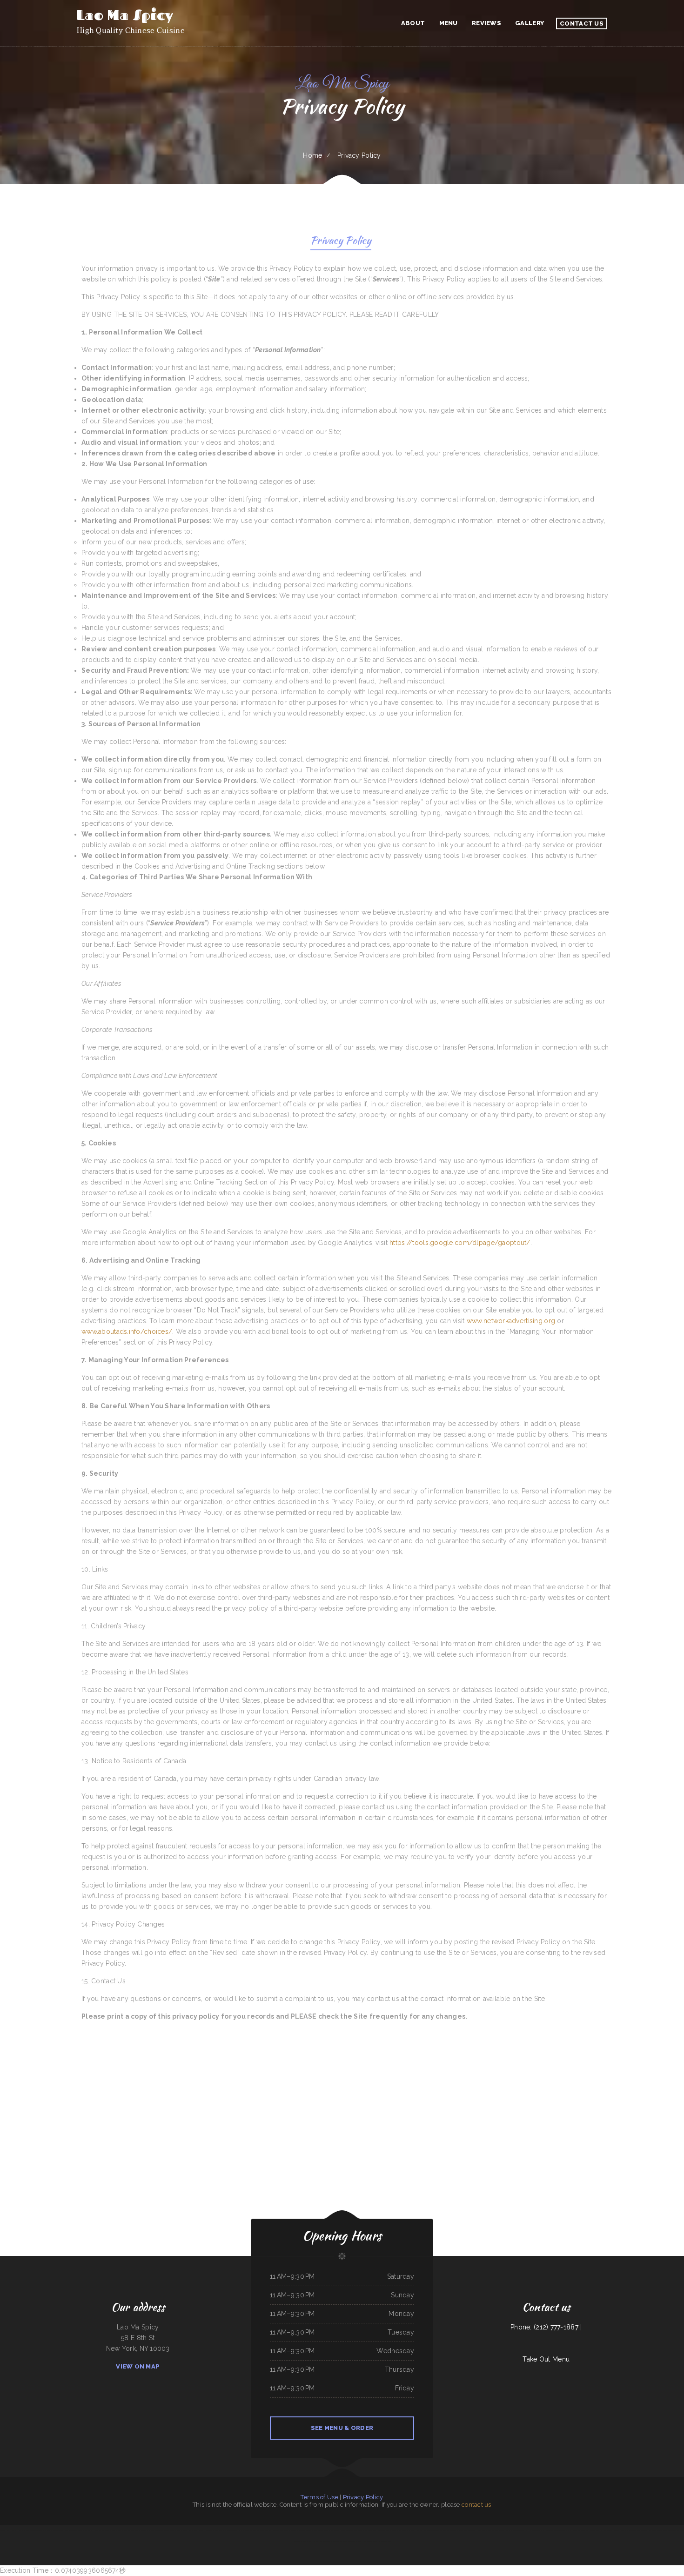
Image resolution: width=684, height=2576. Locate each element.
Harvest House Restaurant (24, 2530)
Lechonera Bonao (594, 2530)
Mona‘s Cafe (624, 2530)
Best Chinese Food (500, 2530)
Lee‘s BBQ (316, 2541)
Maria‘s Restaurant (123, 2530)
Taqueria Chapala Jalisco (90, 2530)
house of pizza (377, 2541)
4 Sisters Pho (4, 2530)
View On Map (138, 2366)
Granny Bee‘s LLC (420, 2530)
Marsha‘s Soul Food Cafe (332, 2530)
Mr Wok (343, 2541)
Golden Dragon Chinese (513, 2530)
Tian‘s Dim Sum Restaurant (400, 2530)
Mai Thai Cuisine (358, 2530)
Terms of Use (319, 2497)
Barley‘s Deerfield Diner (355, 2541)
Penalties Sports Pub (265, 2530)
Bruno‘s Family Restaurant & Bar (638, 2530)
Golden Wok (276, 2530)
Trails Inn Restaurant (252, 2530)
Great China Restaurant (470, 2530)
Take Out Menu (546, 2359)
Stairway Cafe (386, 2541)
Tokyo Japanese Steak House (73, 2530)
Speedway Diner (204, 2530)
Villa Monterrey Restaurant (289, 2530)
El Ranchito (212, 2530)
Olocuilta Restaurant (181, 2530)
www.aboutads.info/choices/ (127, 1331)
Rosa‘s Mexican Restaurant (486, 2530)
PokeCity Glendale (457, 2530)
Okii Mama (604, 2530)
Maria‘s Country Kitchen (385, 2530)
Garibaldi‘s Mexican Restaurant (55, 2530)
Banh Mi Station (193, 2530)
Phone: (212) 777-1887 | (546, 2327)
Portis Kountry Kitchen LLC (237, 2530)
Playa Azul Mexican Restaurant (107, 2530)
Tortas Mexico (170, 2530)
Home (312, 155)
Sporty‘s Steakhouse (346, 2530)
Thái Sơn (412, 2530)
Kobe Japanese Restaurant (537, 2530)
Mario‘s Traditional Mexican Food (666, 2530)
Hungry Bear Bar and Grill (580, 2530)
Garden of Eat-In (446, 2530)
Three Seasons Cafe (40, 2530)
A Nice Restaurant (319, 2530)
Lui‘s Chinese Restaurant (433, 2530)
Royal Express (367, 2541)
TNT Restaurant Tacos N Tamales (330, 2541)
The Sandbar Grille (222, 2530)
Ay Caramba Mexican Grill (157, 2530)
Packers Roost (524, 2530)
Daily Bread (568, 2530)
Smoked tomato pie (614, 2530)
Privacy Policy (363, 2497)
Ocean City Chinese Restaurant (554, 2530)
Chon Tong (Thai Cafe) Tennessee (138, 2530)
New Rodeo (652, 2530)
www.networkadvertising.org (511, 1321)
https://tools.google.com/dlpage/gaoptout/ (460, 1243)
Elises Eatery (680, 2530)
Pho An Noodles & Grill (370, 2530)
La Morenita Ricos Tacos (305, 2530)
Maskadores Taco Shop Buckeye (303, 2541)
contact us (476, 2505)
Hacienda (12, 2530)
